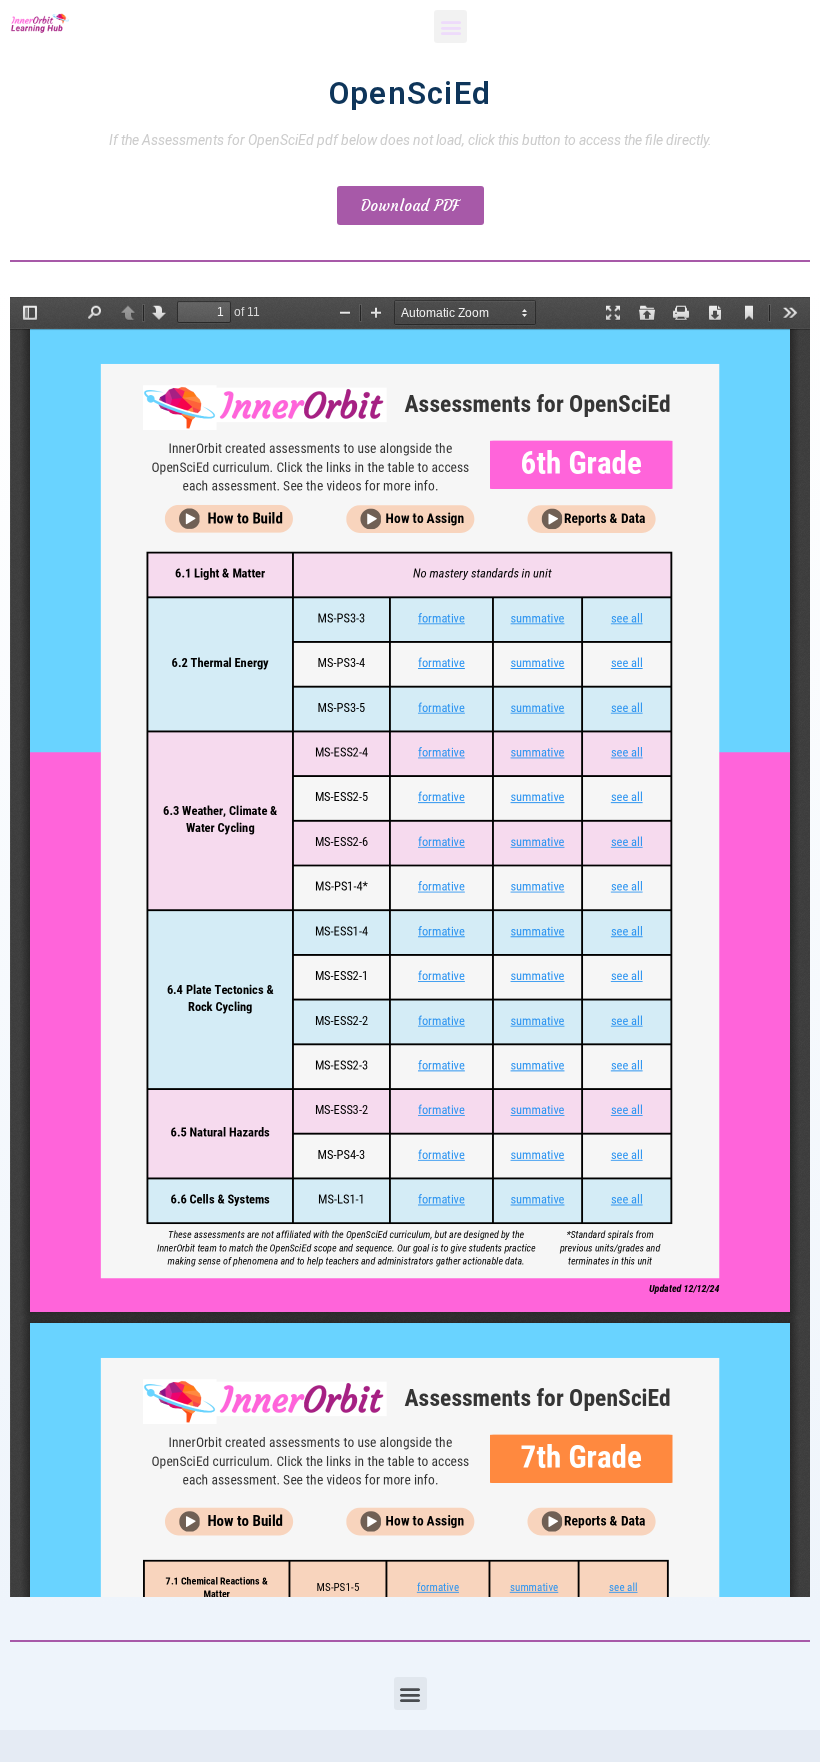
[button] (450, 26)
